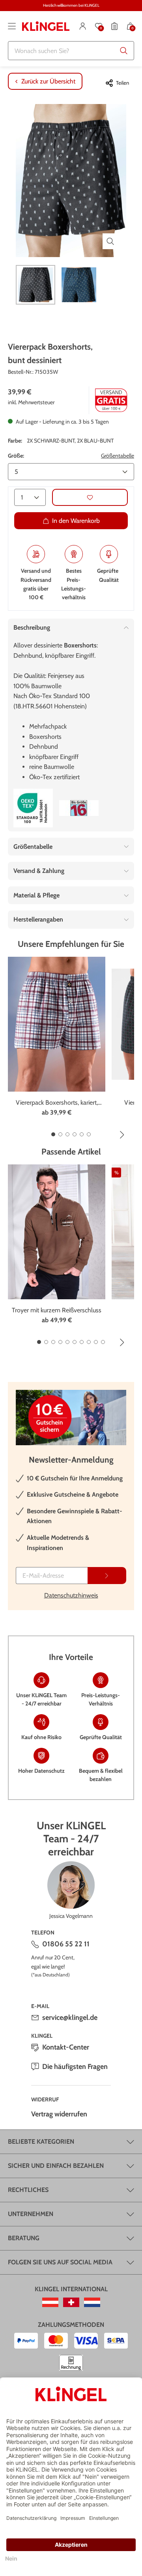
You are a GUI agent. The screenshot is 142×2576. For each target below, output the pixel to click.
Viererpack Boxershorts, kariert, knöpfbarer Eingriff (57, 1103)
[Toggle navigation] (12, 26)
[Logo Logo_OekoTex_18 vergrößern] (33, 808)
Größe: (16, 456)
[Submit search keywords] (124, 51)
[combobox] (71, 51)
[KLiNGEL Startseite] (46, 26)
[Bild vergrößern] (110, 241)
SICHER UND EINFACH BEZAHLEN (56, 2166)
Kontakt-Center (66, 2047)
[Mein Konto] (83, 26)
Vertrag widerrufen (59, 2114)
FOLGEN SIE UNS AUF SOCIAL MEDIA (60, 2262)
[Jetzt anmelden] (107, 1576)
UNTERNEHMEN (31, 2214)
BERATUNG (24, 2238)
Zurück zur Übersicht (48, 81)
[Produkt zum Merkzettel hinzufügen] (90, 497)
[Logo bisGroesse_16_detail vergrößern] (79, 808)
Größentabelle (118, 456)
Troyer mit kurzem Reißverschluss (57, 1310)
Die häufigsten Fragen (75, 2067)
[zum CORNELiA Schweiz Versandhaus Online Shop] (71, 2302)
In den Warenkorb (76, 521)
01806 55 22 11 (66, 1944)
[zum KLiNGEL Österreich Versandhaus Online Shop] (50, 2302)
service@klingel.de (70, 2018)
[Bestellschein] (114, 26)
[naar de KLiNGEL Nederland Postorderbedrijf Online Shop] (92, 2302)
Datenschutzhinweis (71, 1595)
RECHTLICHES (28, 2190)
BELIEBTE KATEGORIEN (41, 2142)
